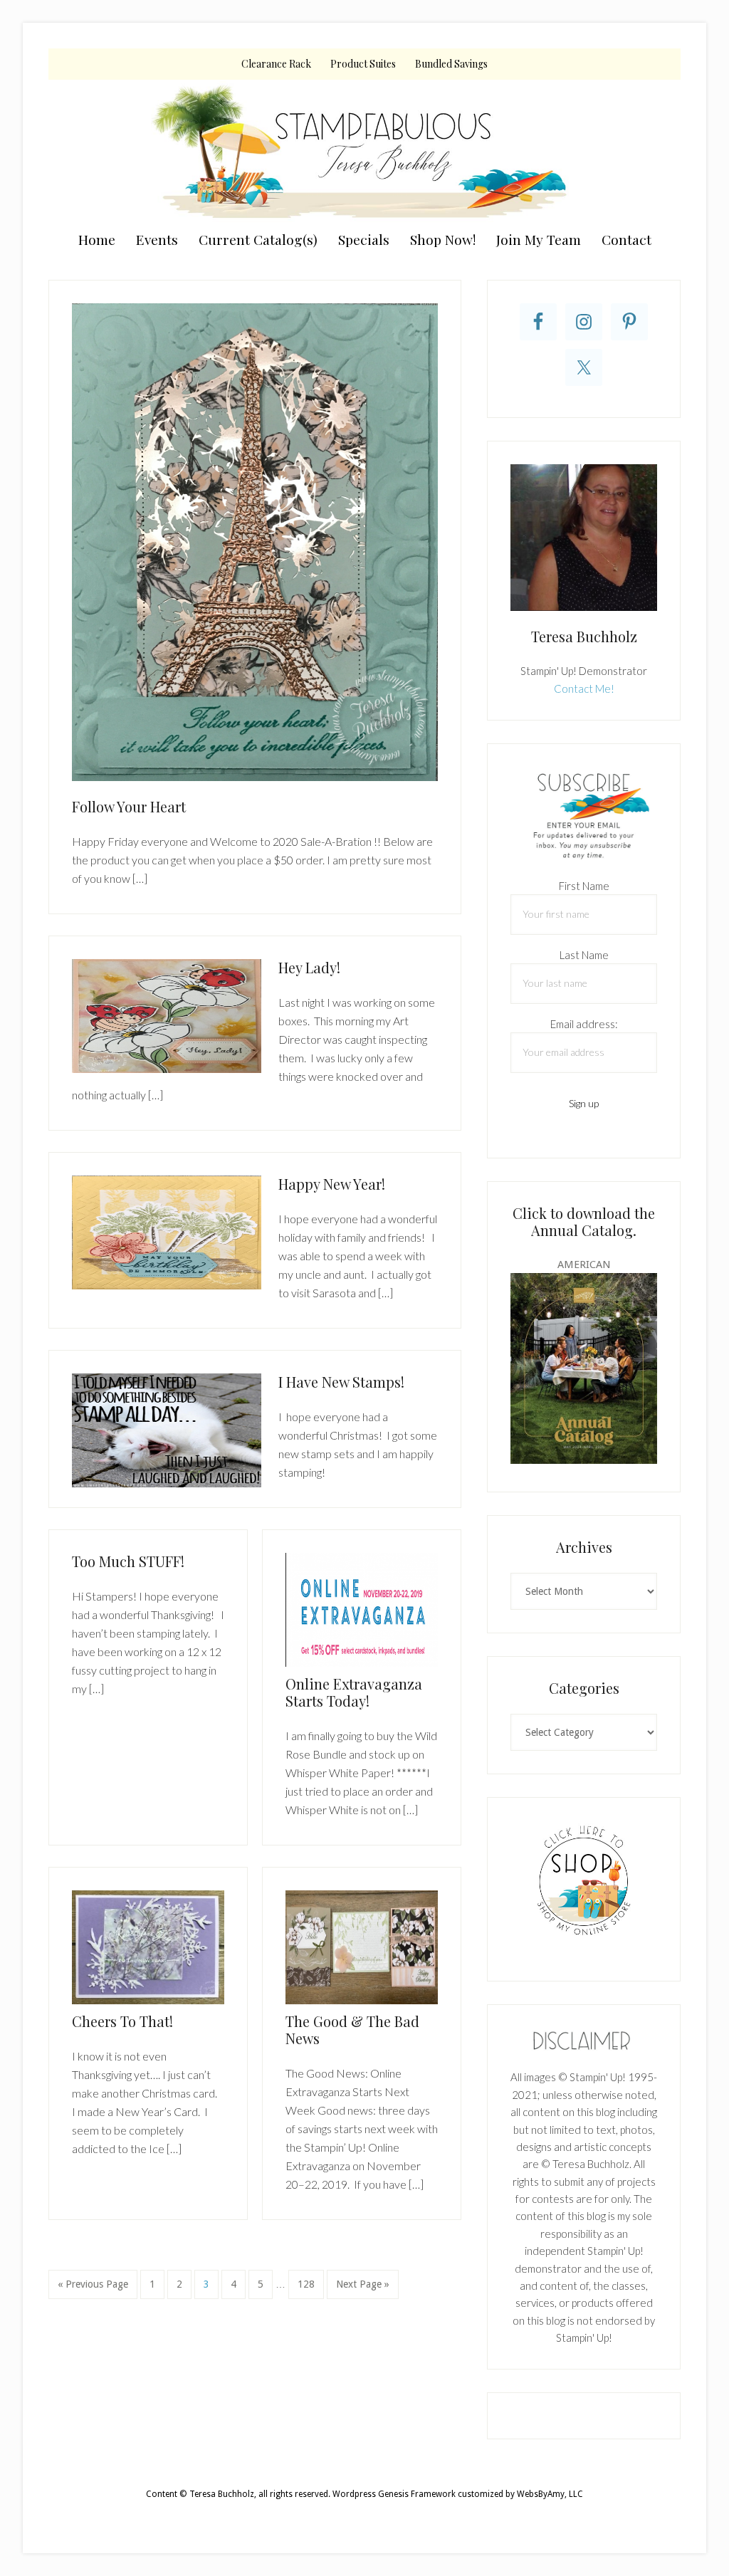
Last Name (584, 955)
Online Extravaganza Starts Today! (354, 1692)
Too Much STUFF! (128, 1561)
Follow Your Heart (129, 806)
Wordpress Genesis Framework (394, 2494)
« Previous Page (93, 2288)
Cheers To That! (122, 2021)
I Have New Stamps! (341, 1382)
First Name (584, 886)
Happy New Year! (332, 1184)
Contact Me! (584, 688)
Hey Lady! (309, 967)
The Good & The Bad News (352, 2030)
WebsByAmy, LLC (550, 2494)
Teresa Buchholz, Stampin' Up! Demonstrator (364, 151)
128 (308, 2284)
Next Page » (362, 2288)
